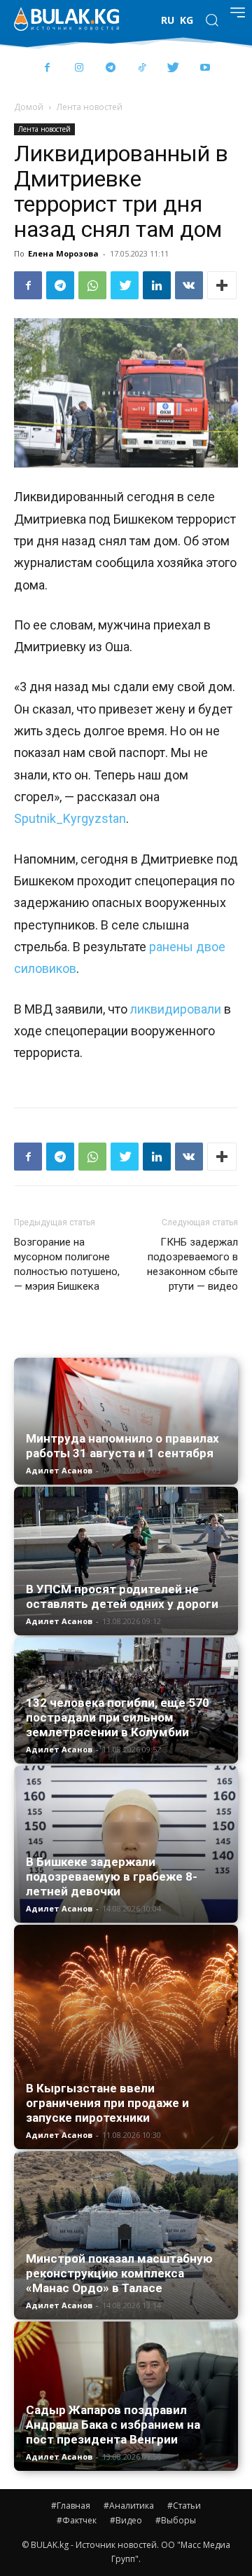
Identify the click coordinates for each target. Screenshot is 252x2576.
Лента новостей (90, 107)
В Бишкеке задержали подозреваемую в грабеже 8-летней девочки (112, 1876)
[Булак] (66, 19)
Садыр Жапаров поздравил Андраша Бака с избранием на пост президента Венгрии (113, 2425)
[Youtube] (205, 68)
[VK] (189, 285)
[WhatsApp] (92, 285)
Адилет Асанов (59, 1470)
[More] (222, 285)
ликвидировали (174, 1009)
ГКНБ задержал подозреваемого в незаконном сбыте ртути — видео (192, 1264)
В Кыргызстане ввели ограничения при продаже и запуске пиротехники (107, 2103)
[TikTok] (142, 68)
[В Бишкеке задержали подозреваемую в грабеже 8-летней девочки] (126, 1844)
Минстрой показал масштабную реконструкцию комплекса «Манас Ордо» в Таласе (119, 2273)
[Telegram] (110, 68)
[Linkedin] (157, 285)
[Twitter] (173, 68)
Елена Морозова (63, 253)
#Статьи (184, 2506)
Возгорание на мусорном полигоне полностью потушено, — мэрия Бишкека (67, 1264)
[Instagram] (79, 68)
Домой (29, 107)
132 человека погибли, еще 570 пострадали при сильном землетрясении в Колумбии (118, 1717)
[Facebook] (47, 68)
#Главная (71, 2506)
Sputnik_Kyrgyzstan (70, 818)
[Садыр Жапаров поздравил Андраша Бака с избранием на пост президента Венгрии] (126, 2396)
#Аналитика (129, 2506)
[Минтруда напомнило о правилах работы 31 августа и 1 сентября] (126, 1421)
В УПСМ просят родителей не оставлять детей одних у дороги (122, 1596)
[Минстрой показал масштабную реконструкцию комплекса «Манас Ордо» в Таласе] (126, 2235)
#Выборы (176, 2520)
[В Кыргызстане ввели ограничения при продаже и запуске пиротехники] (126, 2037)
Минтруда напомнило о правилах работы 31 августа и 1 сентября (122, 1446)
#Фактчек (77, 2520)
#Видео (126, 2520)
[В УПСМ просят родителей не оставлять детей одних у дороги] (126, 1561)
